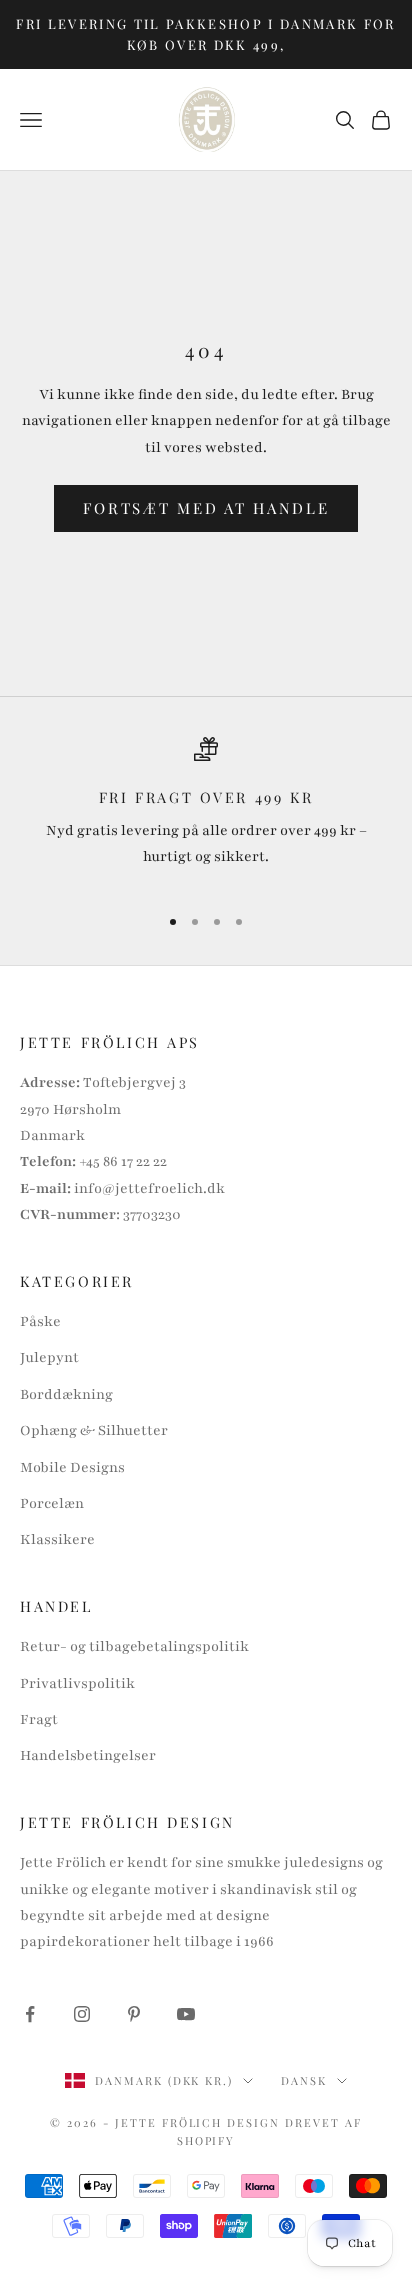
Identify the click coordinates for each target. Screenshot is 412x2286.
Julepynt (49, 1357)
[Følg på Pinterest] (134, 2014)
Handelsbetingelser (88, 1755)
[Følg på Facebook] (30, 2014)
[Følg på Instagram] (82, 2014)
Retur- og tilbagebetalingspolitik (134, 1646)
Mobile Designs (72, 1467)
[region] (206, 811)
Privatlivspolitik (77, 1683)
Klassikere (57, 1539)
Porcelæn (52, 1503)
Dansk (304, 2080)
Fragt (39, 1719)
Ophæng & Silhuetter (94, 1430)
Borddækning (66, 1394)
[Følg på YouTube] (186, 2014)
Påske (40, 1321)
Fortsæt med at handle (206, 508)
